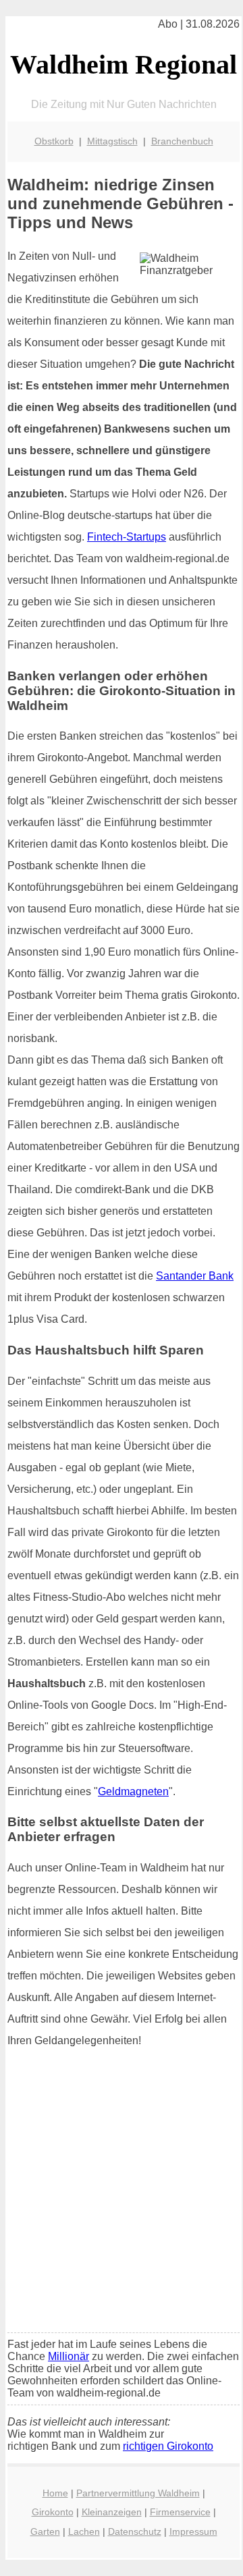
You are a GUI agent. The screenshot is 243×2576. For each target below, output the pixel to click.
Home (55, 2493)
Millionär (69, 2356)
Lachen (84, 2531)
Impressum (193, 2531)
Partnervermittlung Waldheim (138, 2493)
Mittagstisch (112, 141)
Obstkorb (54, 141)
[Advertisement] (122, 2195)
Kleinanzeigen (112, 2512)
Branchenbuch (182, 141)
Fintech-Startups (127, 537)
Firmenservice (180, 2512)
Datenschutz (135, 2531)
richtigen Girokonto (168, 2446)
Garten (45, 2531)
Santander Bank (195, 1276)
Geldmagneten (133, 1791)
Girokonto (53, 2512)
